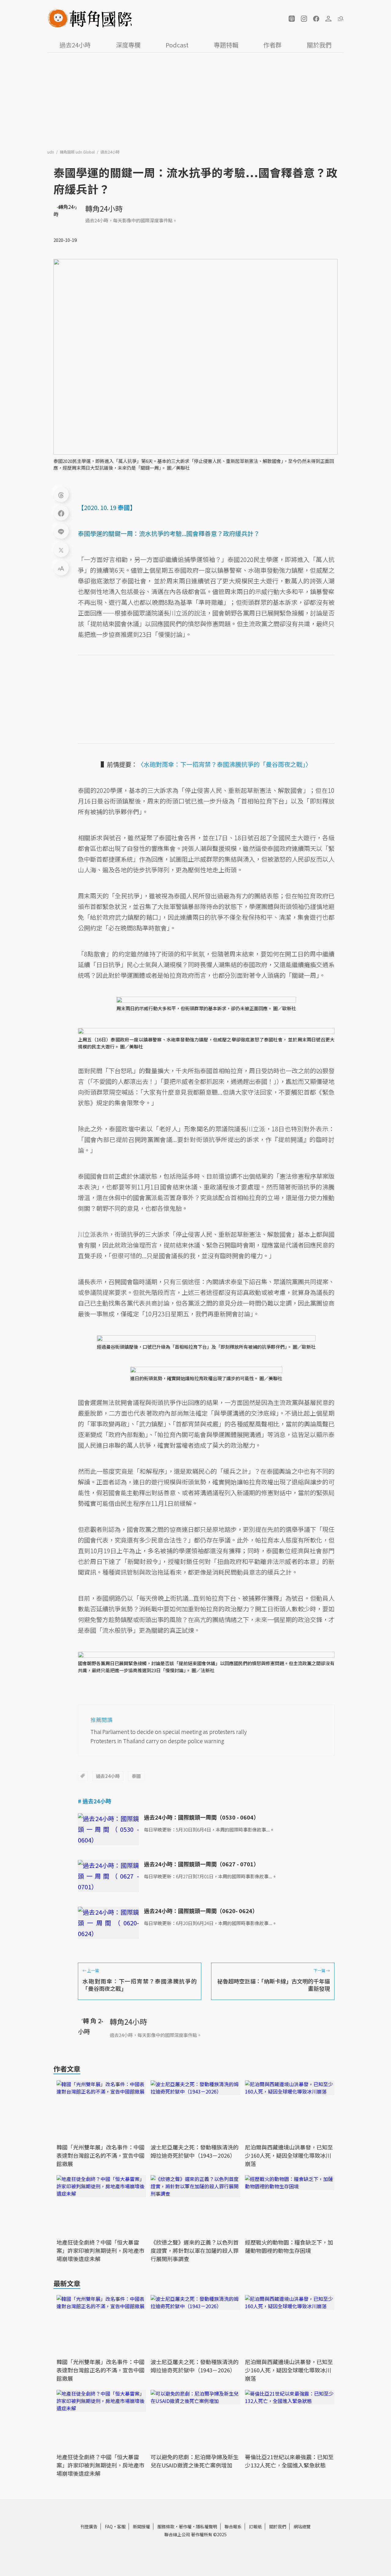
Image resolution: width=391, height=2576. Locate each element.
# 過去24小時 (95, 1801)
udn (51, 152)
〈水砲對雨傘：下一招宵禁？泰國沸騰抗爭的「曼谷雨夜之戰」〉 (225, 764)
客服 (121, 2526)
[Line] (61, 531)
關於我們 (319, 45)
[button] (292, 19)
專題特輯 (226, 45)
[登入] (328, 19)
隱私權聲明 (206, 2526)
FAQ (109, 2526)
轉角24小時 (104, 208)
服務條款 (166, 2526)
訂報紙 (255, 2526)
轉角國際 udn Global (78, 152)
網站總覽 (302, 2526)
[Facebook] (61, 513)
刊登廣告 (89, 2526)
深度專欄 (128, 45)
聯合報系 (233, 2526)
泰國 (136, 1776)
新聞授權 (141, 2526)
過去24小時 (75, 45)
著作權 (185, 2526)
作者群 (272, 45)
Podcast (177, 45)
